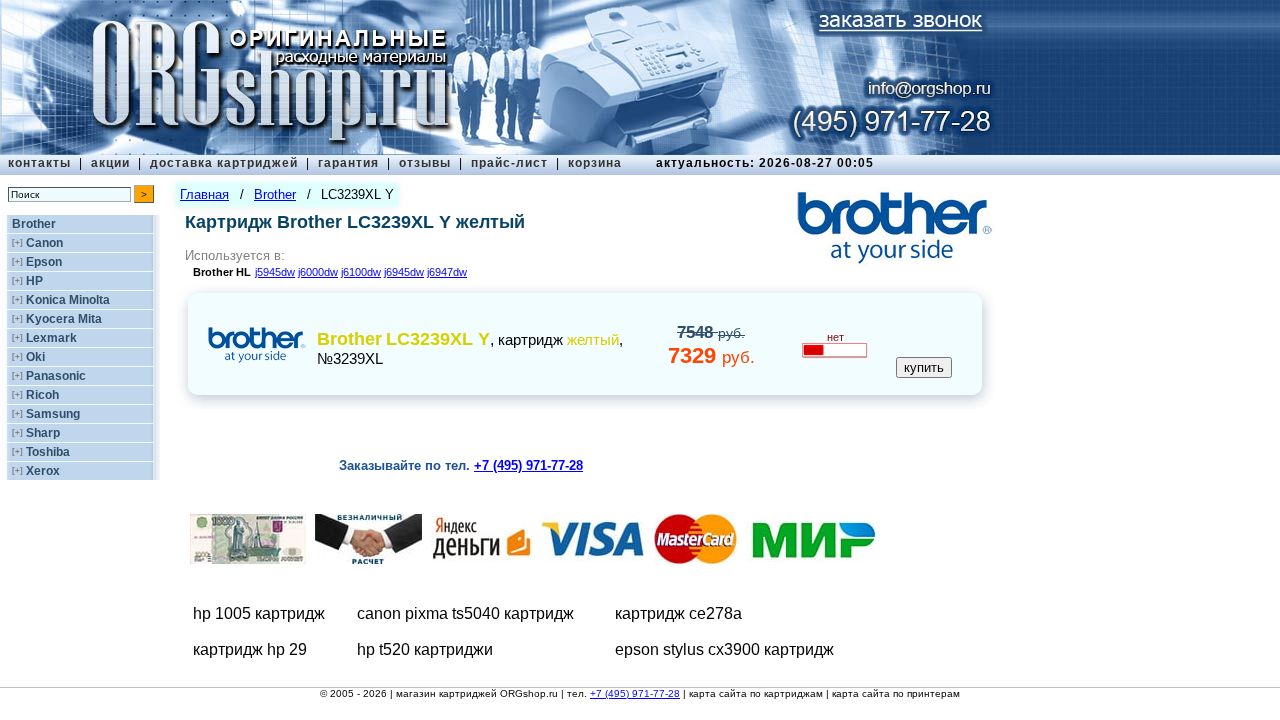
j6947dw (447, 272)
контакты (39, 163)
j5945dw (275, 272)
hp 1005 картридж (259, 613)
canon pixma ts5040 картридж (465, 613)
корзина (595, 163)
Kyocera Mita (64, 319)
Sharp (43, 433)
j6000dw (318, 272)
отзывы (425, 163)
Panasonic (56, 376)
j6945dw (404, 272)
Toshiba (48, 452)
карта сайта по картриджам (756, 693)
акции (110, 163)
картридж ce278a (678, 613)
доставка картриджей (224, 163)
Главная (204, 194)
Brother (34, 224)
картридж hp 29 (250, 649)
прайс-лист (509, 163)
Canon (44, 243)
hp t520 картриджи (425, 649)
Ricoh (42, 395)
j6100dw (361, 272)
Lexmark (51, 338)
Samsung (53, 414)
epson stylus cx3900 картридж (724, 649)
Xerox (43, 471)
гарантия (348, 163)
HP (34, 281)
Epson (44, 262)
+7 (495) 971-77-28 (635, 693)
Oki (35, 357)
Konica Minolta (68, 300)
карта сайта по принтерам (896, 693)
